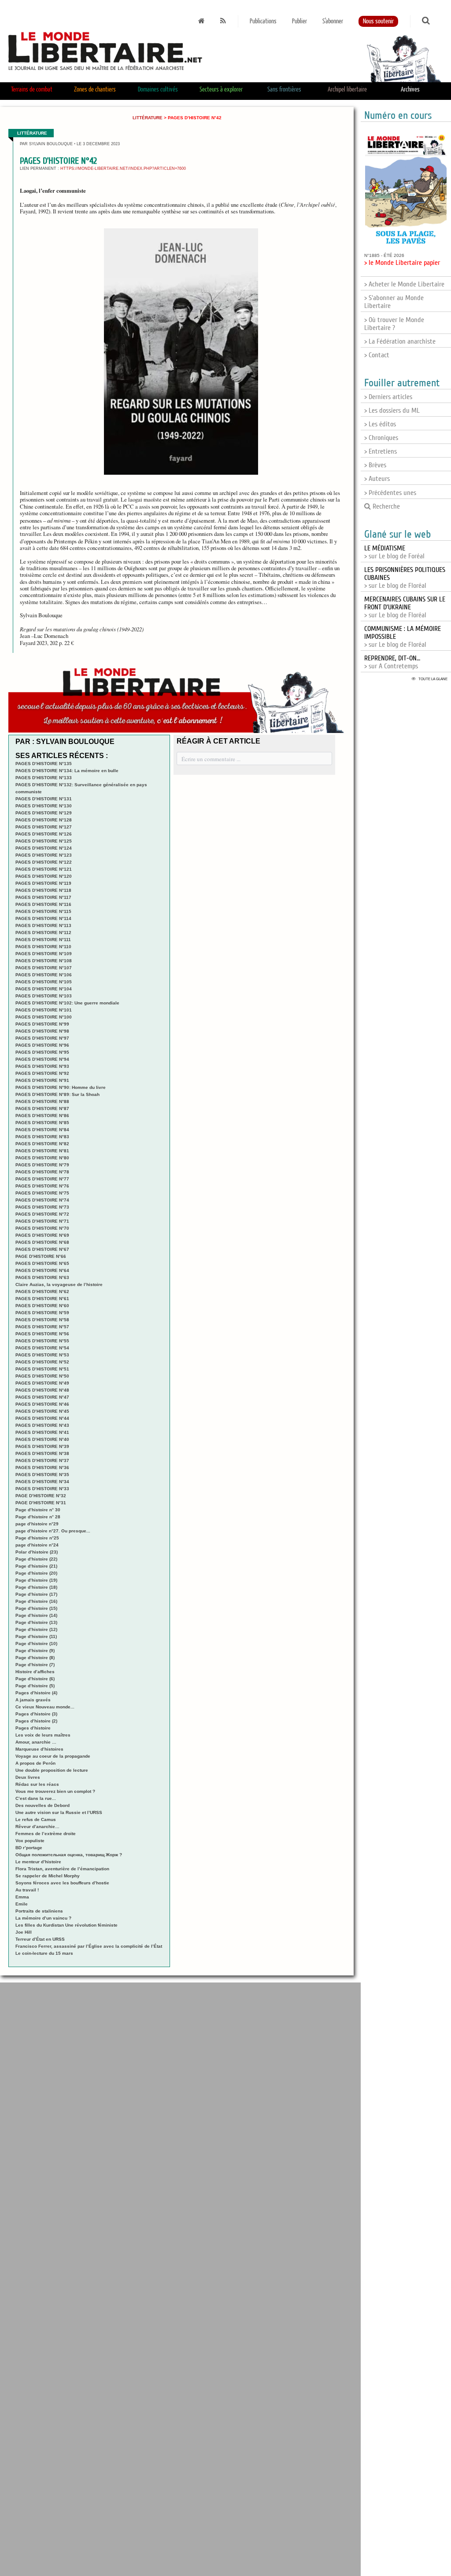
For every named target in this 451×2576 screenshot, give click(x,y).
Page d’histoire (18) (36, 1587)
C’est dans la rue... (36, 1798)
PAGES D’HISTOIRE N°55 (42, 1341)
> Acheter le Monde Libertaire (404, 284)
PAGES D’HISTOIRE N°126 (44, 834)
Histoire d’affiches (35, 1672)
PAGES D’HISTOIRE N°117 (43, 897)
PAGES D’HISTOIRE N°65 (42, 1263)
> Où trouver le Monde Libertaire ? (394, 324)
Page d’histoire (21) (36, 1566)
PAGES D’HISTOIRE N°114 (43, 918)
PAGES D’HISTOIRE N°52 (42, 1362)
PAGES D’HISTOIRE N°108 (44, 961)
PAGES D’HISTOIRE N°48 (42, 1390)
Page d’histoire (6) (35, 1679)
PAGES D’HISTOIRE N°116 (43, 904)
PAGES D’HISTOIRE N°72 (42, 1214)
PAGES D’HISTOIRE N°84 (42, 1130)
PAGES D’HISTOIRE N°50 (42, 1376)
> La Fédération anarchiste (400, 341)
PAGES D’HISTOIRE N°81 (42, 1151)
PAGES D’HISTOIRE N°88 (42, 1101)
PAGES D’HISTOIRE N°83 (42, 1137)
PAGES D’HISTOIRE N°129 (44, 813)
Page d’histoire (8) (35, 1658)
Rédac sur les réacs (37, 1784)
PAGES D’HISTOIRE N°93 (42, 1066)
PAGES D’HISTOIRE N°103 (44, 996)
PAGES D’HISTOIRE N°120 (44, 876)
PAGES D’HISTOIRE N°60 (42, 1306)
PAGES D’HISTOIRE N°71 (42, 1221)
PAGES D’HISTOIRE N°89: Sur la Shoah (57, 1094)
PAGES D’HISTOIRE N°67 (42, 1249)
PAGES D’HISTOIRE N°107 (44, 968)
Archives (410, 90)
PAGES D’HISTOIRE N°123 (44, 855)
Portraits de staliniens (39, 1911)
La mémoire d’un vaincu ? (43, 1918)
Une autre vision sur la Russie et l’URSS (59, 1812)
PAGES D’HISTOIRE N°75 (42, 1193)
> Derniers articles (388, 397)
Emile (22, 1904)
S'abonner (333, 21)
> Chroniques (381, 438)
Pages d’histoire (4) (36, 1693)
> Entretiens (381, 451)
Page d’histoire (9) (35, 1651)
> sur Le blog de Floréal (405, 607)
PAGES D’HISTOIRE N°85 (42, 1123)
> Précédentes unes (390, 493)
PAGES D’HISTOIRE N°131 (44, 799)
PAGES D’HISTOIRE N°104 (44, 989)
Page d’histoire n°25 (37, 1538)
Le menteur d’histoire (38, 1862)
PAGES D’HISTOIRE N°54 (42, 1348)
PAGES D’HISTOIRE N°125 (44, 841)
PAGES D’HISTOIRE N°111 (43, 940)
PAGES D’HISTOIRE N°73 (42, 1207)
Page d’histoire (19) (36, 1580)
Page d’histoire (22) (36, 1559)
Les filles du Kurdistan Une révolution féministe (67, 1925)
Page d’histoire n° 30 (38, 1510)
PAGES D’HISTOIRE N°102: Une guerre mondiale (67, 1003)
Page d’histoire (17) (36, 1594)
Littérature (148, 118)
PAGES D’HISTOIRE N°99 (42, 1024)
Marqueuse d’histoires (39, 1749)
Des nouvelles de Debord (43, 1805)
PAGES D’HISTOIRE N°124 (44, 848)
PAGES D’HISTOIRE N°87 (42, 1108)
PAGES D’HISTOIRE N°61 (42, 1299)
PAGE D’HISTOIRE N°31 (41, 1503)
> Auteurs (377, 479)
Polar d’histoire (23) (37, 1552)
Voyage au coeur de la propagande (53, 1756)
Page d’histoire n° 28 (38, 1517)
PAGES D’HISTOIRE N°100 (44, 1017)
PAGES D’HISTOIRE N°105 (44, 982)
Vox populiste (30, 1841)
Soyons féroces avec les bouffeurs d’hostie (62, 1883)
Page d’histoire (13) (36, 1622)
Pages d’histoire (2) (36, 1721)
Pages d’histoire (33, 1728)
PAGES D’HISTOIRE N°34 (42, 1482)
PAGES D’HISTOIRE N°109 (44, 954)
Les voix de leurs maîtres (43, 1735)
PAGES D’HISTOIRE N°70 (42, 1228)
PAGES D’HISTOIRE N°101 (44, 1010)
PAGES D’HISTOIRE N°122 (44, 862)
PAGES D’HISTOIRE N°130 (44, 806)
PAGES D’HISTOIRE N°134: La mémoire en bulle (67, 771)
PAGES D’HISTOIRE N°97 (42, 1038)
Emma (22, 1897)
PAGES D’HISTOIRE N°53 (42, 1355)
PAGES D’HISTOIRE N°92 (42, 1073)
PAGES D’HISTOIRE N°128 (44, 820)
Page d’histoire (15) (36, 1608)
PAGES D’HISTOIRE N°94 (42, 1059)
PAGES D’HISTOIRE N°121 (44, 869)
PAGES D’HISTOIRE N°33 (42, 1489)
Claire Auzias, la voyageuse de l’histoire (59, 1284)
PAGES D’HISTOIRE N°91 (42, 1080)
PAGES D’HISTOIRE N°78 (42, 1172)
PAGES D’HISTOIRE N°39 (42, 1446)
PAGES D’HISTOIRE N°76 (42, 1186)
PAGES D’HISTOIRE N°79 (42, 1165)
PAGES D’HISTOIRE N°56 (42, 1334)
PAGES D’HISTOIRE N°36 (42, 1468)
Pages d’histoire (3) (36, 1714)
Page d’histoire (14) (36, 1615)
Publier (299, 21)
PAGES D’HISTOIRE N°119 (43, 883)
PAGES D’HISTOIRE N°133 (44, 778)
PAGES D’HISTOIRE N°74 (42, 1200)
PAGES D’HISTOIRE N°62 (42, 1292)
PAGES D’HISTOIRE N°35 (42, 1475)
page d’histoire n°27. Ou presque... (53, 1531)
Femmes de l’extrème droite (46, 1834)
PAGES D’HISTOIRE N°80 (42, 1158)
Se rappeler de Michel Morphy (48, 1876)
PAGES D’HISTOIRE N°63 (42, 1277)
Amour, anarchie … (36, 1742)
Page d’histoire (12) (36, 1629)
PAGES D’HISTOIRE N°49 (42, 1383)
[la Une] (201, 21)
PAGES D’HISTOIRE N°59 (42, 1313)
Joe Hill (24, 1932)
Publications (263, 21)
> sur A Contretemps (392, 662)
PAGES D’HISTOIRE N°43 (42, 1425)
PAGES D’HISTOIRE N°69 (42, 1235)
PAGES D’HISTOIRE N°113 (43, 925)
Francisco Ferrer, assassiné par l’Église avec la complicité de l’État (89, 1946)
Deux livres (28, 1777)
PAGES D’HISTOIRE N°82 (42, 1144)
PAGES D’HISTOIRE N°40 (42, 1439)
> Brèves (375, 465)
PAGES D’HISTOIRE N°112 (43, 933)
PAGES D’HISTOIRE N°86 (42, 1116)
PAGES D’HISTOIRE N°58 (42, 1320)
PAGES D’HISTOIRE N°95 (42, 1052)
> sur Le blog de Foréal (394, 552)
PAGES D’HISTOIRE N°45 (42, 1411)
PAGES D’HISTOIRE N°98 (42, 1031)
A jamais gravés (33, 1700)
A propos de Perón (35, 1763)
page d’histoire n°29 (37, 1524)
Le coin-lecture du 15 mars (44, 1953)
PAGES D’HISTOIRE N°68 (42, 1242)
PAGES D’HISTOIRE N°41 (42, 1432)
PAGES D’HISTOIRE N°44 (42, 1418)
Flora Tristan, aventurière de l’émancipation (62, 1869)
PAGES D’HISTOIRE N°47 (42, 1397)
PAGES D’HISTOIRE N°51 (42, 1369)
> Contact (377, 355)
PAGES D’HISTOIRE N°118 (43, 890)
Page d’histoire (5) (35, 1686)
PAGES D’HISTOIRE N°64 (42, 1270)
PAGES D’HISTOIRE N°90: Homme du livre (61, 1087)
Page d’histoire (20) (36, 1573)
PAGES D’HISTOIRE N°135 (44, 764)
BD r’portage (29, 1848)
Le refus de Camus (36, 1819)
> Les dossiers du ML (392, 410)
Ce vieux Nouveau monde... (45, 1707)
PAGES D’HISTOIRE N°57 (42, 1327)
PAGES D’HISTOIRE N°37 (42, 1460)
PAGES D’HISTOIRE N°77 (42, 1179)
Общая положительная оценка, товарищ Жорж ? (69, 1855)
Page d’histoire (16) (36, 1601)
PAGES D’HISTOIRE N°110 (43, 947)
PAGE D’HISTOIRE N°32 (41, 1496)
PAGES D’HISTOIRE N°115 (43, 911)
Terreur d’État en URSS (40, 1939)
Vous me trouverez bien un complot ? (55, 1791)
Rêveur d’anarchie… (37, 1827)
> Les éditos (380, 424)
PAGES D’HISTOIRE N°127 (44, 827)
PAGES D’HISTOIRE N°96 (42, 1045)
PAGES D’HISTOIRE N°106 (44, 975)
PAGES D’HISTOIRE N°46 (42, 1404)
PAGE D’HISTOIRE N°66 (41, 1256)
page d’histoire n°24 (37, 1545)
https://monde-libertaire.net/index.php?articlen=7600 (123, 169)
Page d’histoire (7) (35, 1665)
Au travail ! (27, 1890)
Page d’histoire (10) (36, 1643)
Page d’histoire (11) (36, 1636)
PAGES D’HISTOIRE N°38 (42, 1453)
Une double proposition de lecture (52, 1770)
